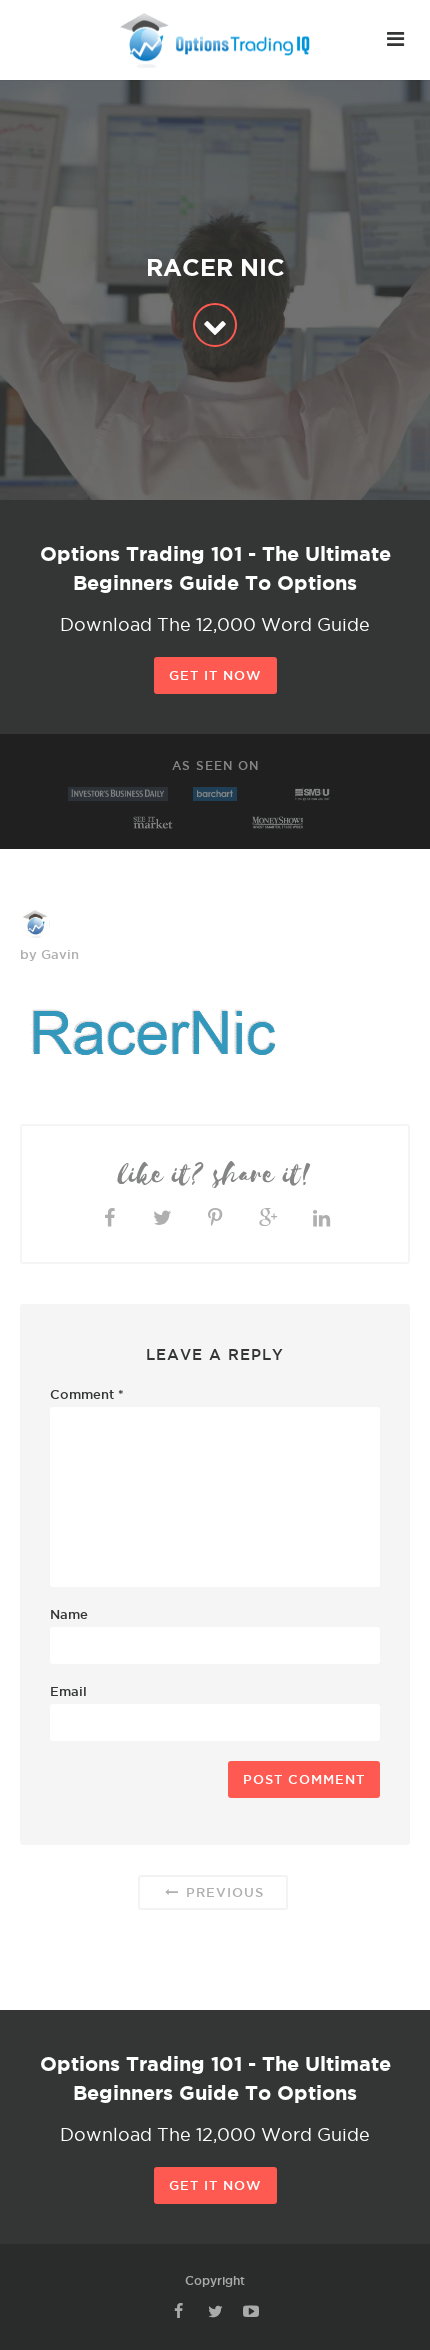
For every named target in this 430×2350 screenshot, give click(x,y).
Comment (87, 1394)
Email (68, 1691)
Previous (222, 1892)
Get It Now (215, 675)
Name (69, 1614)
